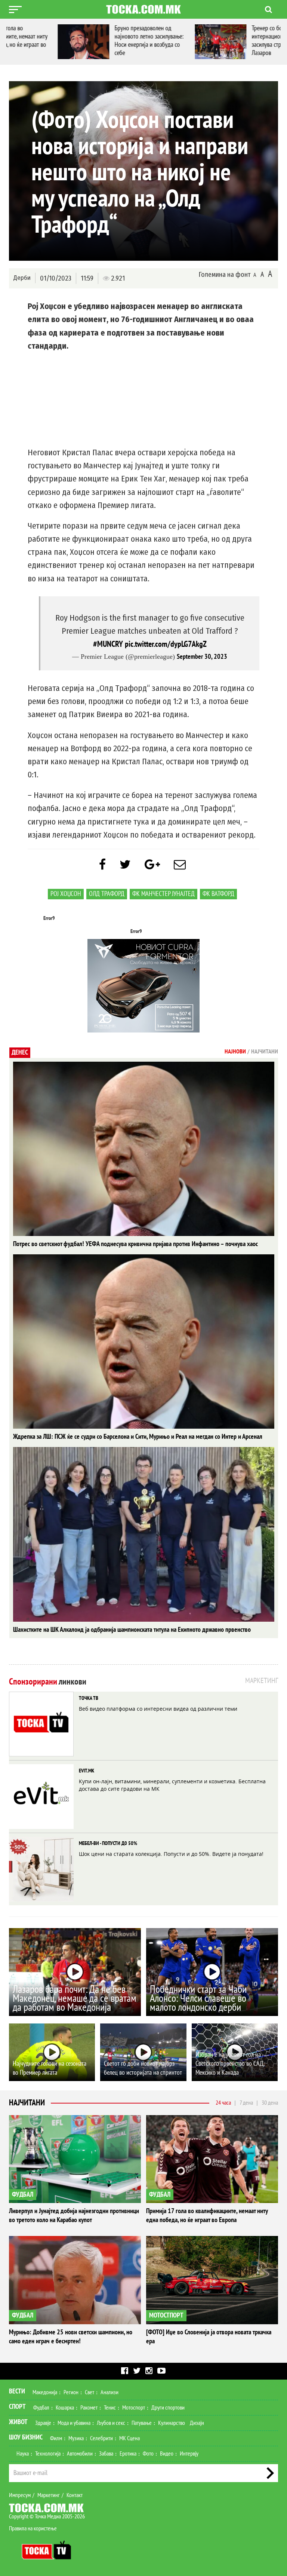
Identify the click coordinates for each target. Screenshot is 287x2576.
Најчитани (27, 2103)
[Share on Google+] (152, 865)
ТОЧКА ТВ (89, 1698)
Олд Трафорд (107, 894)
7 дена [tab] (246, 2103)
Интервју (189, 2454)
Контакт (75, 2495)
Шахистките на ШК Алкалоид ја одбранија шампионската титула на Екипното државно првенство (132, 1630)
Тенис (110, 2408)
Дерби (22, 278)
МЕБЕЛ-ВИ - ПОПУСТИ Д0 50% (108, 1843)
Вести (17, 2391)
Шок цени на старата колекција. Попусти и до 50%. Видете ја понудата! (171, 1854)
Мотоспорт (134, 2408)
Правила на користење (33, 2528)
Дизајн (197, 2423)
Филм (56, 2438)
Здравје (43, 2423)
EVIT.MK (87, 1771)
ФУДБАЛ (23, 2195)
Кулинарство (172, 2423)
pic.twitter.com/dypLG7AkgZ (166, 644)
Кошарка (65, 2408)
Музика (76, 2438)
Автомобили (80, 2454)
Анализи (109, 2392)
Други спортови (168, 2408)
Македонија (45, 2392)
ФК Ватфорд (218, 894)
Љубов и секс (111, 2423)
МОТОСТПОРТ (166, 2315)
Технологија (48, 2454)
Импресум (20, 2495)
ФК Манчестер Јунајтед (163, 894)
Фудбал (41, 2408)
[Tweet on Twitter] (125, 865)
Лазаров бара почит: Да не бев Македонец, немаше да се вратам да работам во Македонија (75, 1999)
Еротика (128, 2454)
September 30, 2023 (202, 657)
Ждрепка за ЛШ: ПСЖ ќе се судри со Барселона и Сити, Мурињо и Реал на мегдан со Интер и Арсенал (138, 1437)
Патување (142, 2423)
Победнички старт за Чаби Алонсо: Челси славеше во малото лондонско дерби (198, 1999)
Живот (18, 2422)
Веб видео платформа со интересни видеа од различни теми (158, 1709)
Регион (71, 2392)
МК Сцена (129, 2438)
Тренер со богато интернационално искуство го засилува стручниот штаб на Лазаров (238, 41)
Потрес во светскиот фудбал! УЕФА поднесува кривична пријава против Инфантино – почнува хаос (135, 1244)
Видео (167, 2454)
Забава (106, 2454)
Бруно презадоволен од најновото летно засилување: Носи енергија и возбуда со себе (100, 41)
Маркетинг (49, 2495)
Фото (148, 2454)
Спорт (17, 2407)
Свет (90, 2392)
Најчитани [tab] (265, 1052)
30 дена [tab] (270, 2103)
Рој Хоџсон (66, 894)
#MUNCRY (108, 644)
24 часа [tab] (223, 2103)
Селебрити (101, 2438)
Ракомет (89, 2408)
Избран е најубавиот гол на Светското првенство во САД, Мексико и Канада (230, 2064)
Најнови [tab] (235, 1052)
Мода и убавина (74, 2423)
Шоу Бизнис (26, 2437)
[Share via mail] (180, 865)
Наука (23, 2454)
